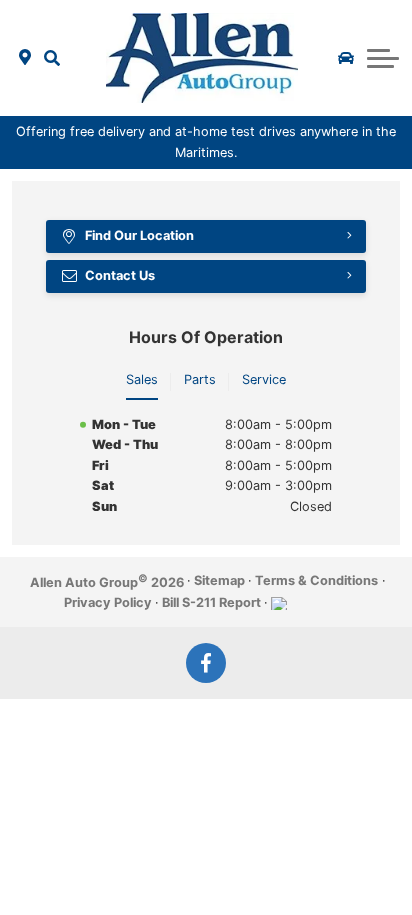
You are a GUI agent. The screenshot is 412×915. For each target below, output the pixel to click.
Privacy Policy (108, 602)
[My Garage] (346, 58)
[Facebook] (206, 663)
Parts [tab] (200, 379)
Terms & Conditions (316, 580)
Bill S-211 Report (211, 602)
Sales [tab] (142, 379)
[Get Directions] (25, 58)
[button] (52, 58)
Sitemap (219, 580)
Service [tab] (264, 379)
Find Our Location (139, 235)
